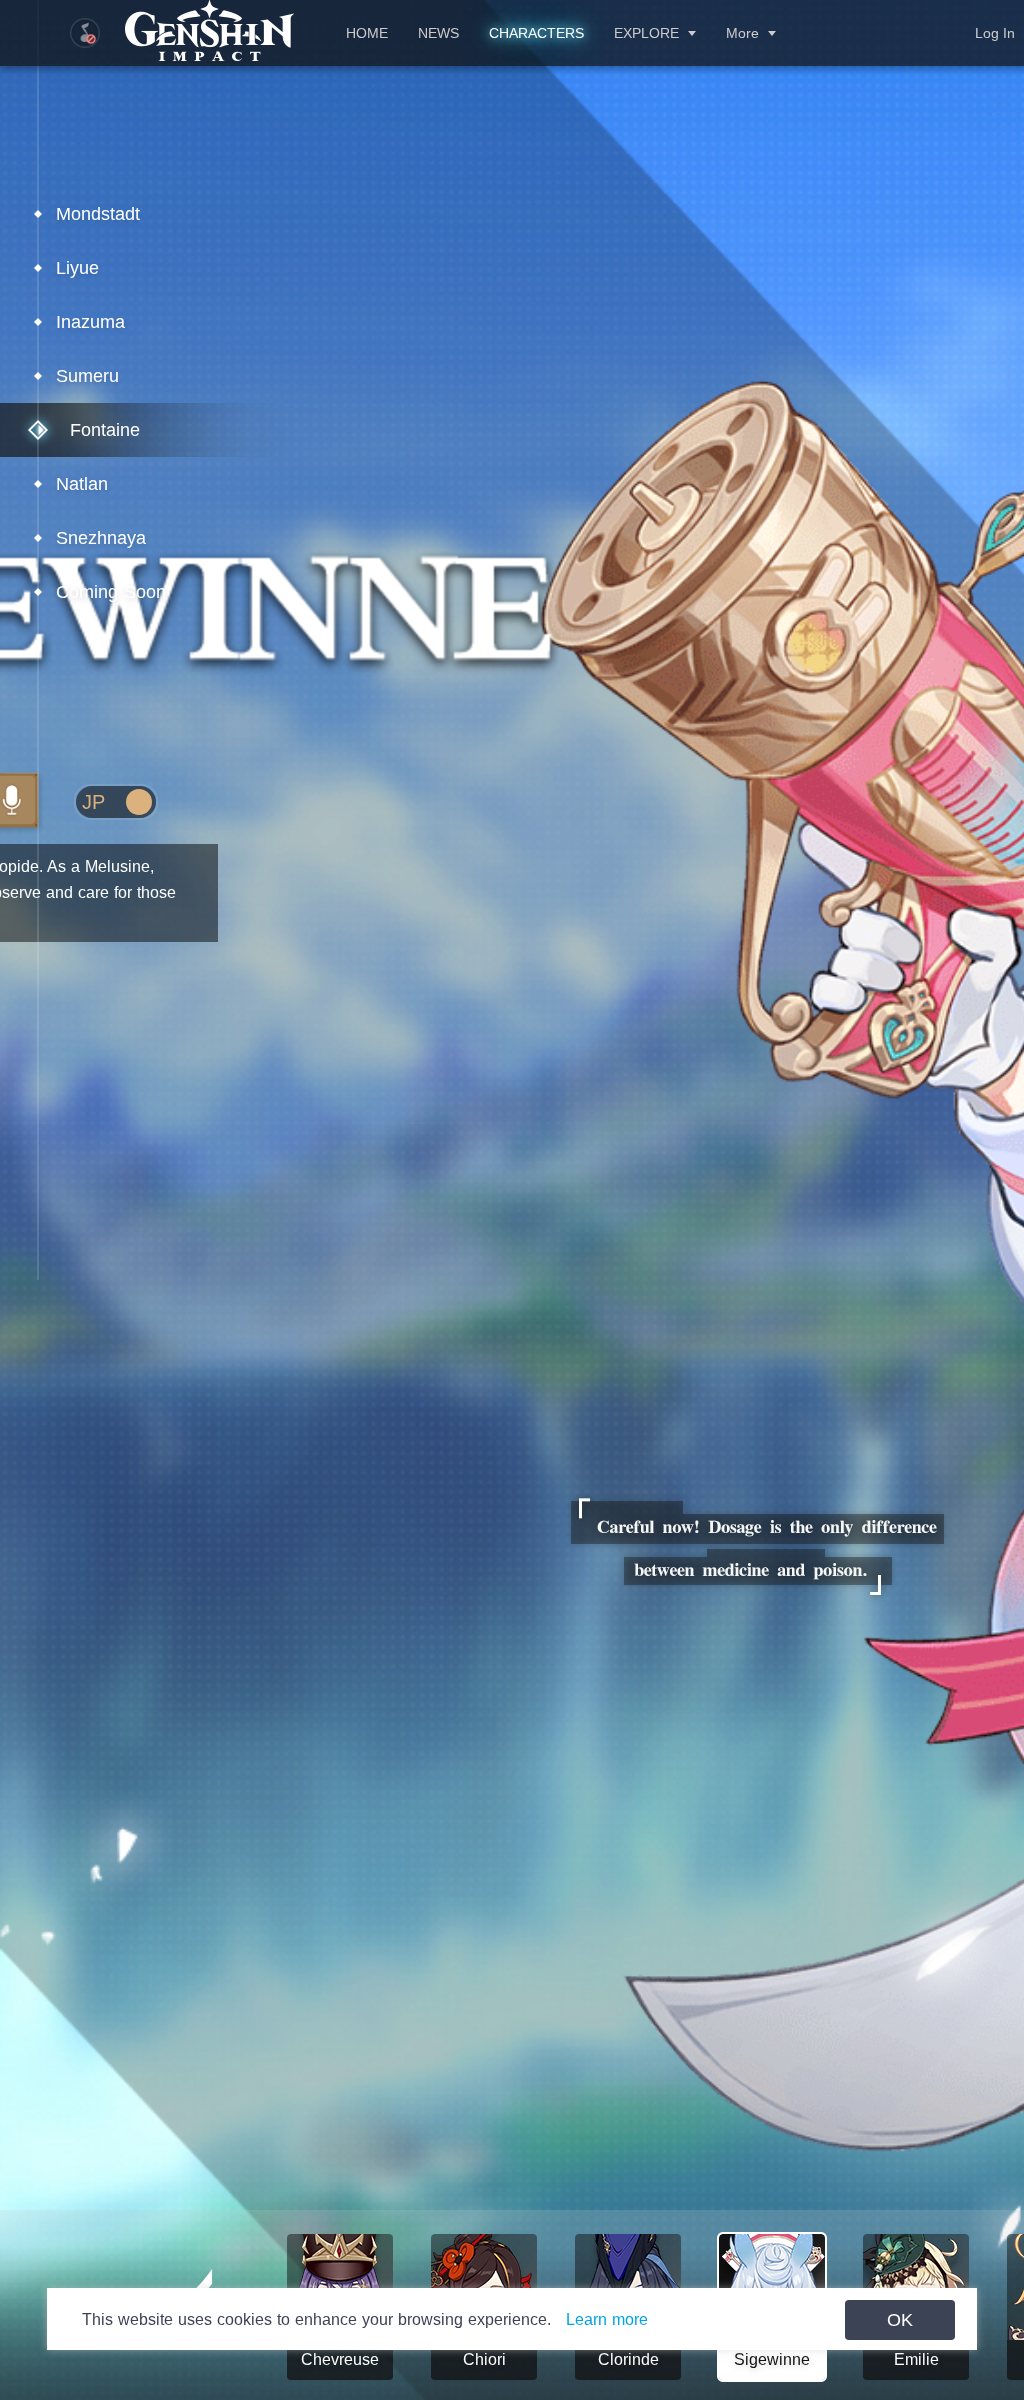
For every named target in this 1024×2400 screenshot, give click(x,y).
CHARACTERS (536, 33)
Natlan (82, 484)
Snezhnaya (101, 538)
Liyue (77, 268)
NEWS (438, 33)
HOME (367, 33)
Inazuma (90, 322)
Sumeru (87, 376)
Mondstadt (98, 214)
